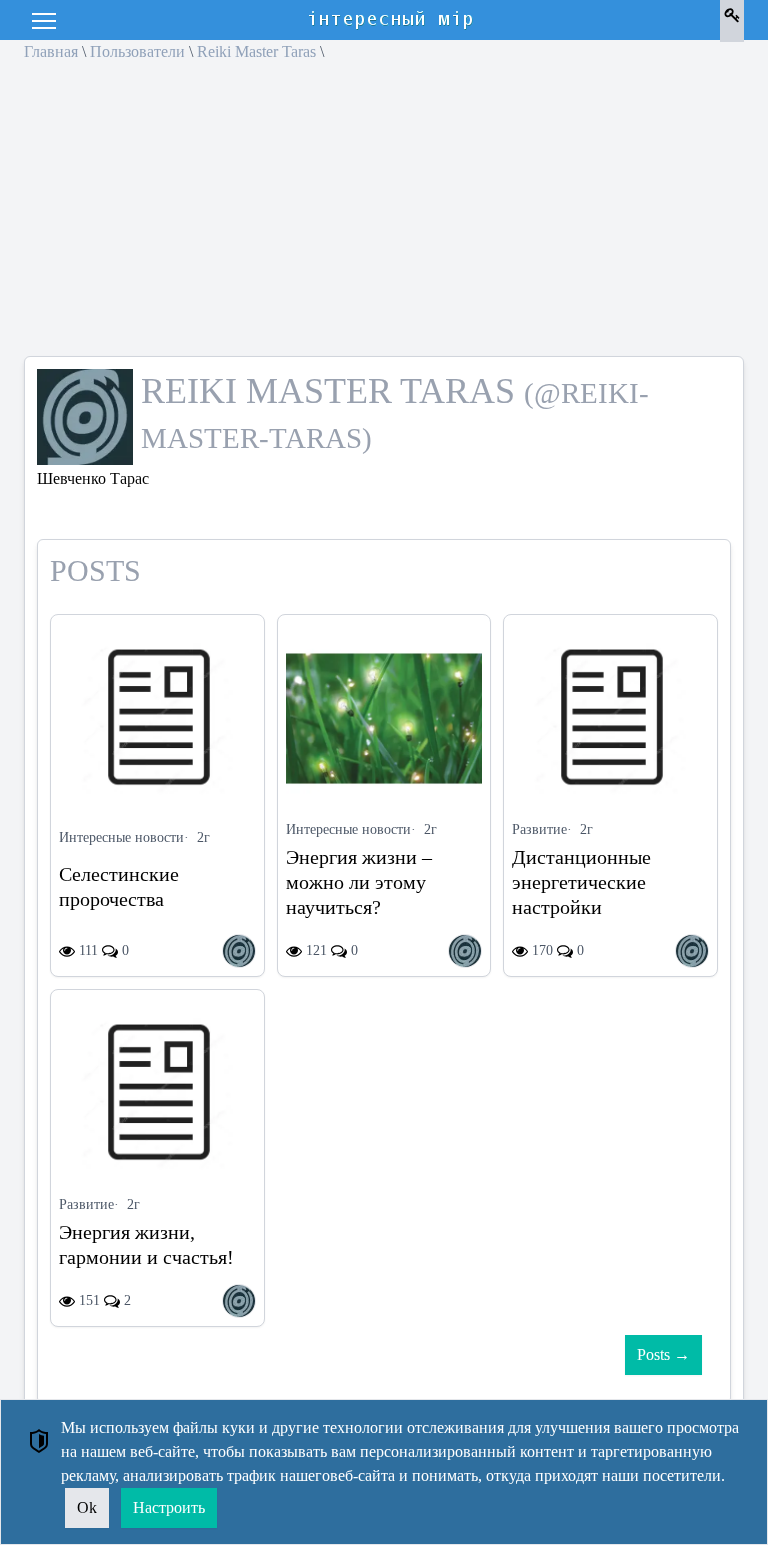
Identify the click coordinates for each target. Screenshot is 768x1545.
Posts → (663, 1354)
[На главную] (392, 20)
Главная (51, 51)
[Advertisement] (384, 216)
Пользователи (137, 51)
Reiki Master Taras (256, 51)
